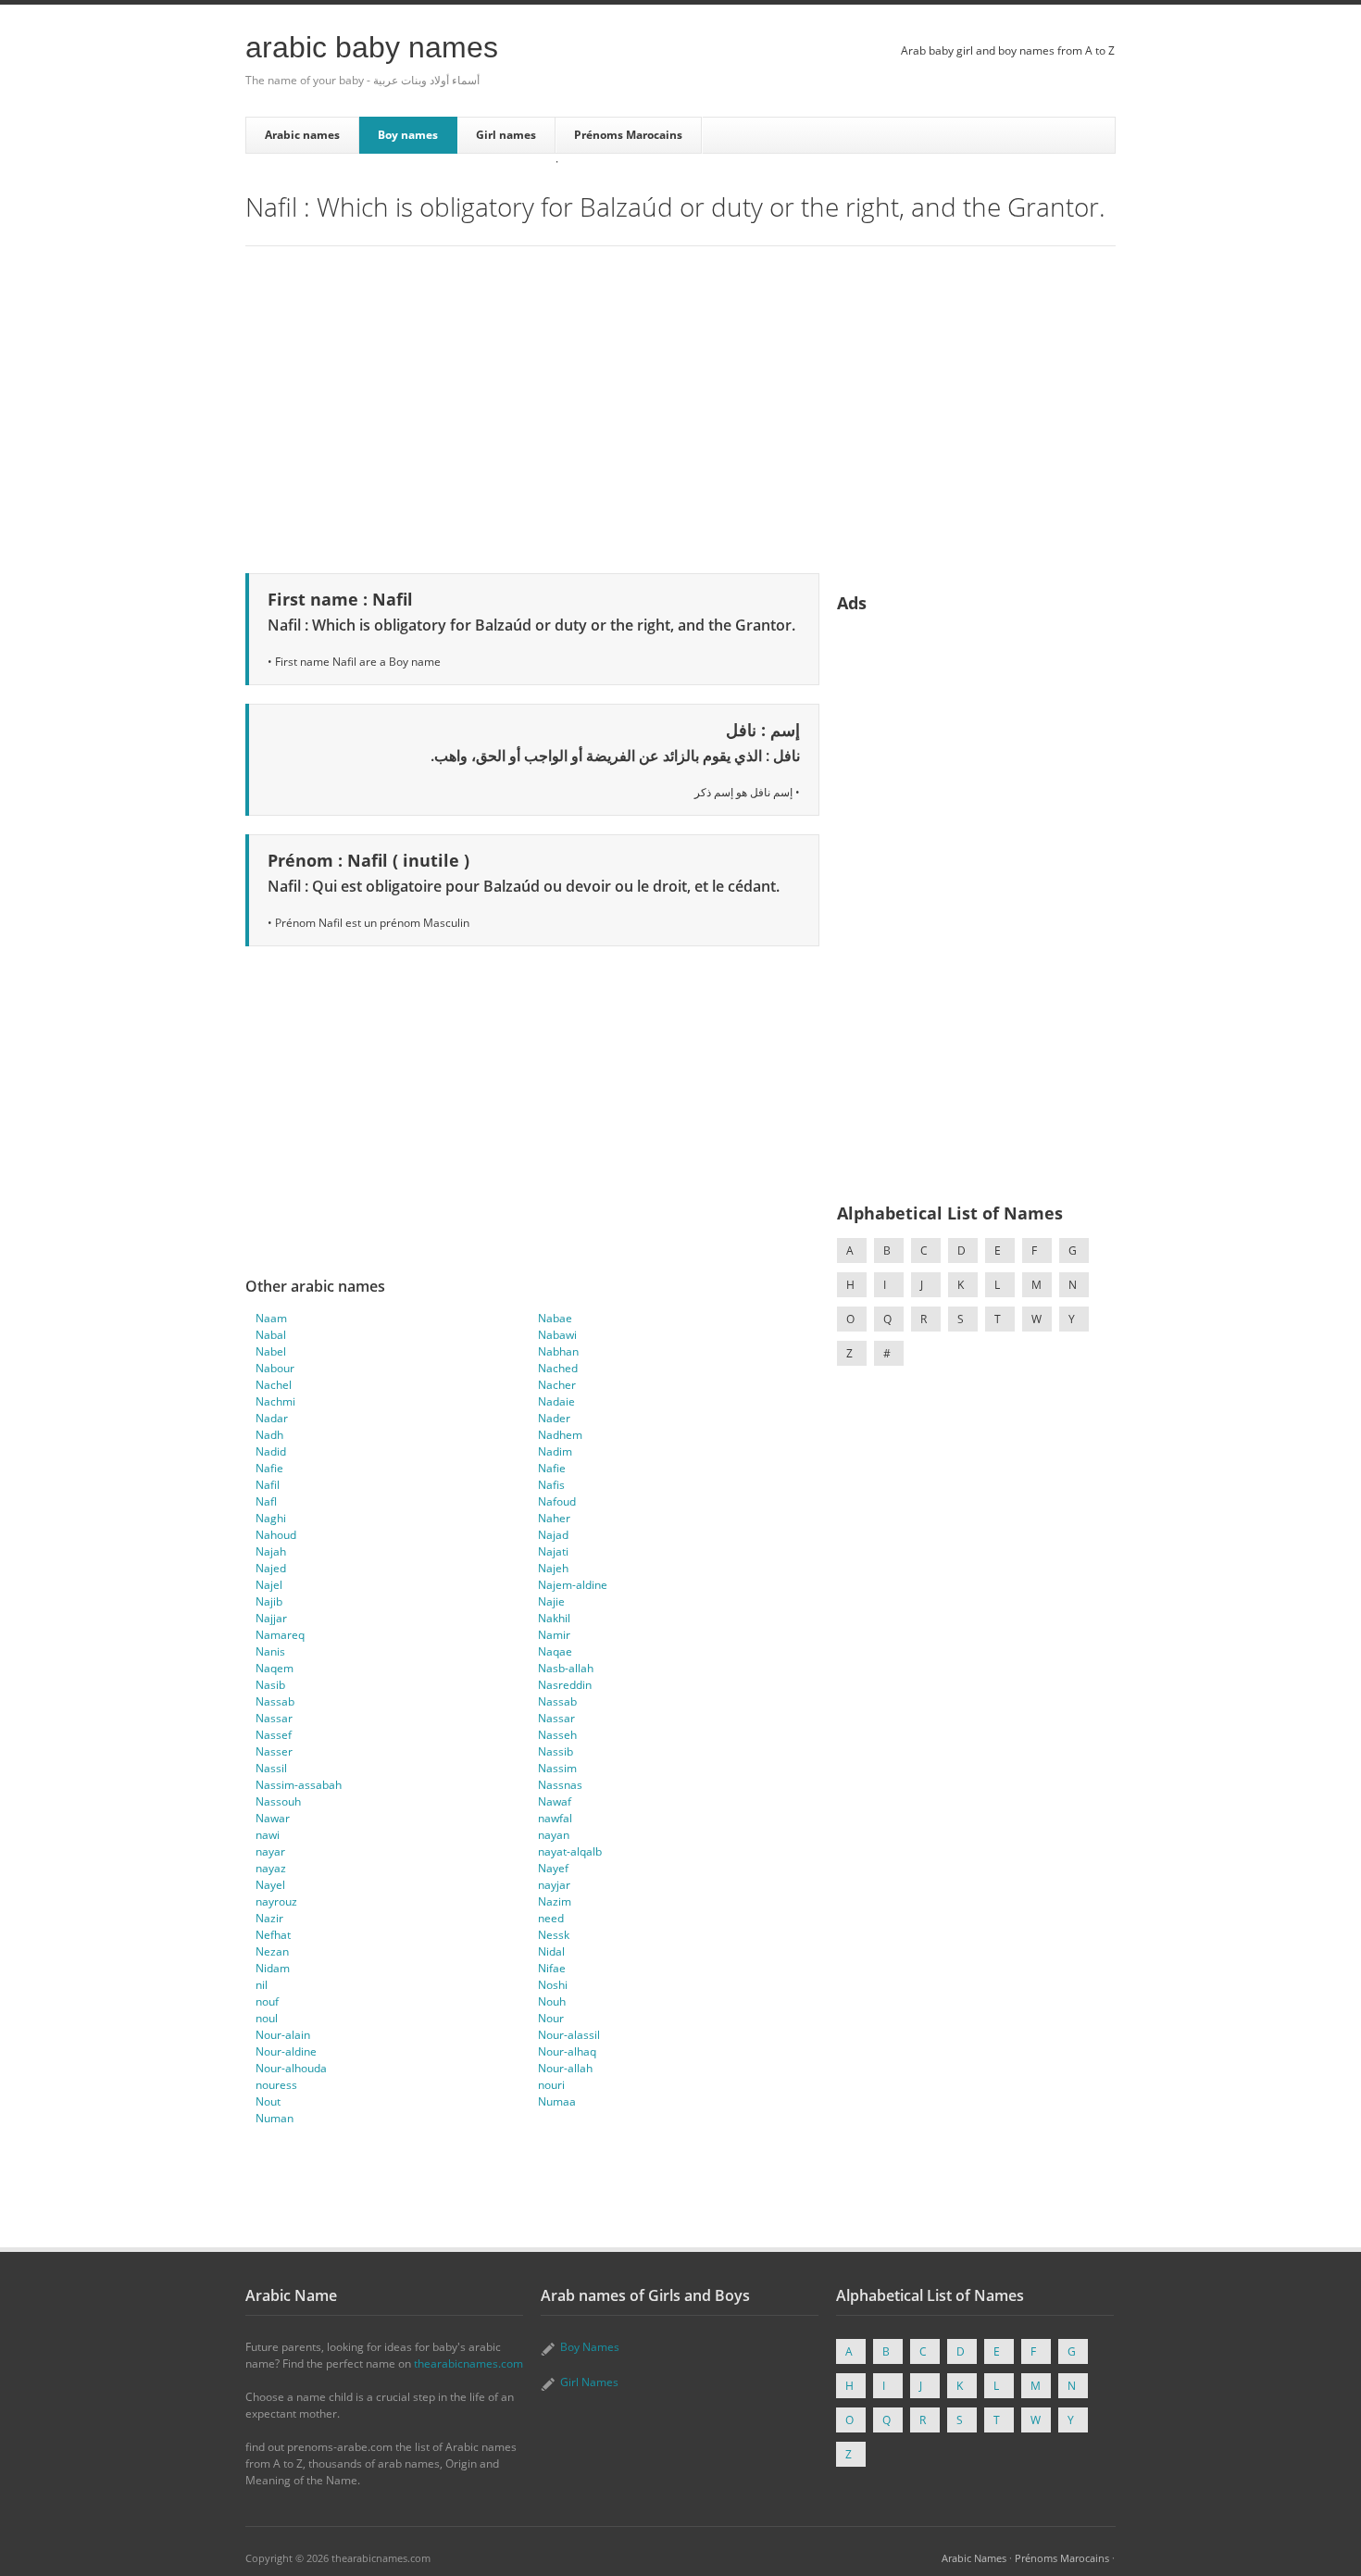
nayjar (554, 1885)
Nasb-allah (566, 1668)
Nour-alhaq (567, 2051)
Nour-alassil (569, 2035)
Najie (551, 1601)
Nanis (270, 1651)
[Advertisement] (680, 406)
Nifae (552, 1968)
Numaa (557, 2101)
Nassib (556, 1751)
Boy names (408, 135)
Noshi (553, 1985)
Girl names (506, 135)
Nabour (275, 1368)
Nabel (271, 1351)
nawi (268, 1835)
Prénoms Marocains (628, 135)
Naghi (271, 1518)
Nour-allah (565, 2068)
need (551, 1918)
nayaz (271, 1868)
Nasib (270, 1685)
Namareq (280, 1635)
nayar (270, 1851)
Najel (269, 1585)
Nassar (274, 1718)
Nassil (271, 1768)
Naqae (555, 1651)
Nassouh (278, 1801)
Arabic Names (974, 2558)
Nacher (557, 1385)
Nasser (274, 1751)
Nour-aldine (286, 2051)
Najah (271, 1551)
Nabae (555, 1318)
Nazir (269, 1918)
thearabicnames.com (468, 2363)
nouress (276, 2085)
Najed (271, 1568)
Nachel (274, 1385)
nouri (551, 2085)
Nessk (554, 1935)
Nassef (274, 1735)
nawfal (555, 1818)
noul (267, 2018)
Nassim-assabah (299, 1785)
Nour (551, 2018)
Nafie (269, 1468)
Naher (554, 1518)
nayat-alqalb (570, 1851)
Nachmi (275, 1401)
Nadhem (560, 1435)
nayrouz (276, 1901)
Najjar (271, 1618)
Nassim (557, 1768)
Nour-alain (283, 2035)
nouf (267, 2001)
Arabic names (302, 135)
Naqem (275, 1668)
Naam (271, 1318)
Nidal (551, 1951)
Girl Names (589, 2382)
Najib (269, 1601)
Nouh (552, 2001)
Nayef (553, 1868)
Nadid (271, 1451)
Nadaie (556, 1401)
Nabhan (558, 1351)
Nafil (268, 1485)
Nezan (272, 1951)
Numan (275, 2118)
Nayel (270, 1885)
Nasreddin (565, 1685)
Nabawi (557, 1335)
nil (262, 1985)
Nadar (272, 1418)
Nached (558, 1368)
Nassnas (560, 1785)
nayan (554, 1835)
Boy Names (590, 2347)
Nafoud (557, 1501)
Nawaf (555, 1801)
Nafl (266, 1501)
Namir (554, 1635)
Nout (268, 2101)
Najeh (553, 1568)
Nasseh (557, 1735)
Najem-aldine (573, 1585)
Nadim (555, 1451)
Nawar (273, 1818)
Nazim (555, 1901)
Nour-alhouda (291, 2068)
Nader (554, 1418)
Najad (553, 1535)
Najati (553, 1551)
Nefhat (273, 1935)
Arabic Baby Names (372, 47)
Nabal (271, 1335)
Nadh (269, 1435)
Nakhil (554, 1618)
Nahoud (276, 1535)
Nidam (273, 1968)
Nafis (551, 1485)
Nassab (275, 1701)
